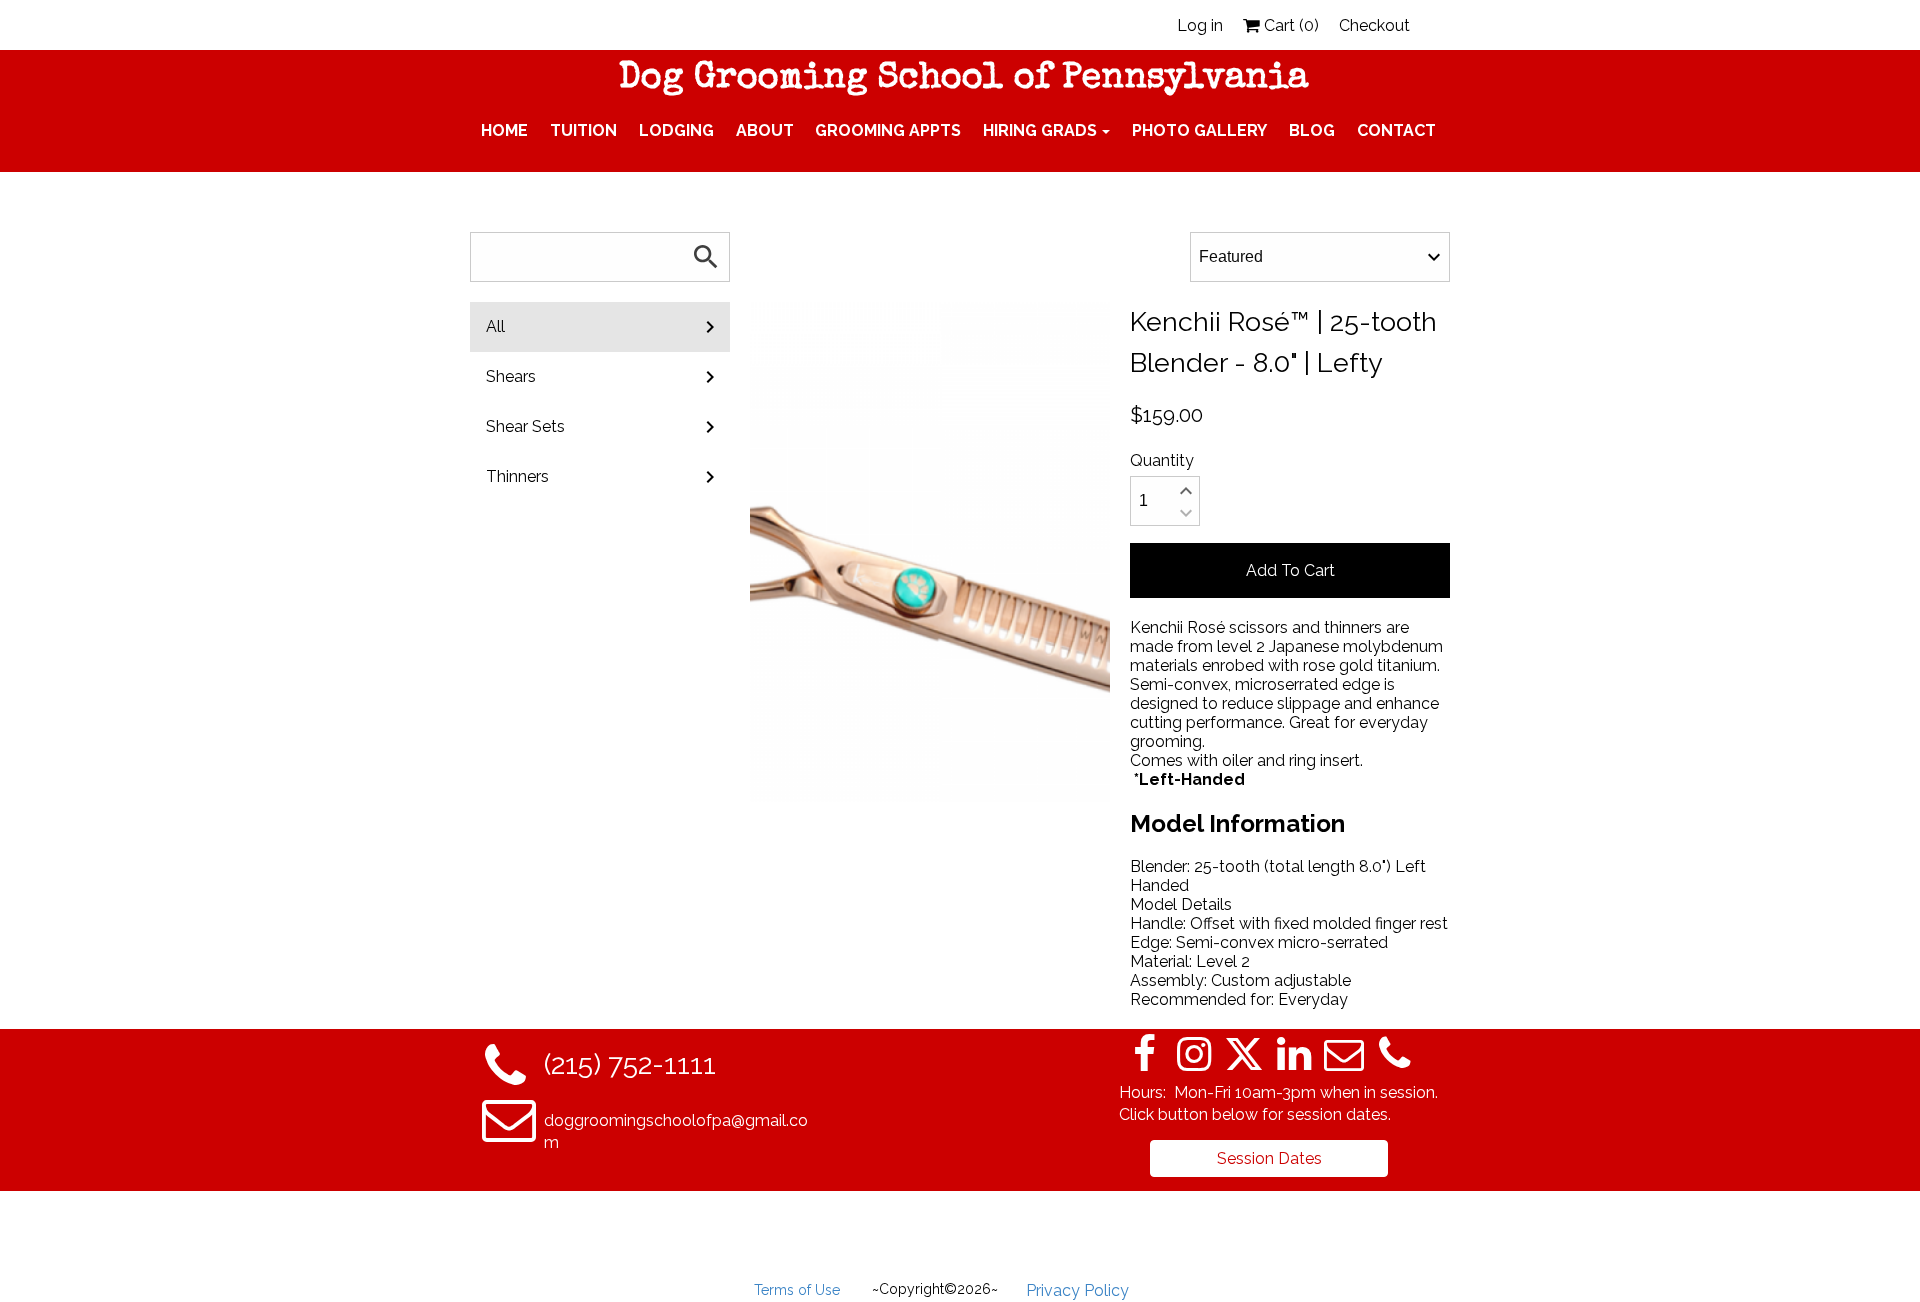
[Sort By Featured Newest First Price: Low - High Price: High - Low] (1320, 257)
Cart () (1289, 25)
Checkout (1374, 25)
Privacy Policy (1077, 1290)
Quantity (1162, 460)
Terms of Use (797, 1290)
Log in (1200, 25)
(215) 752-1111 (630, 1064)
